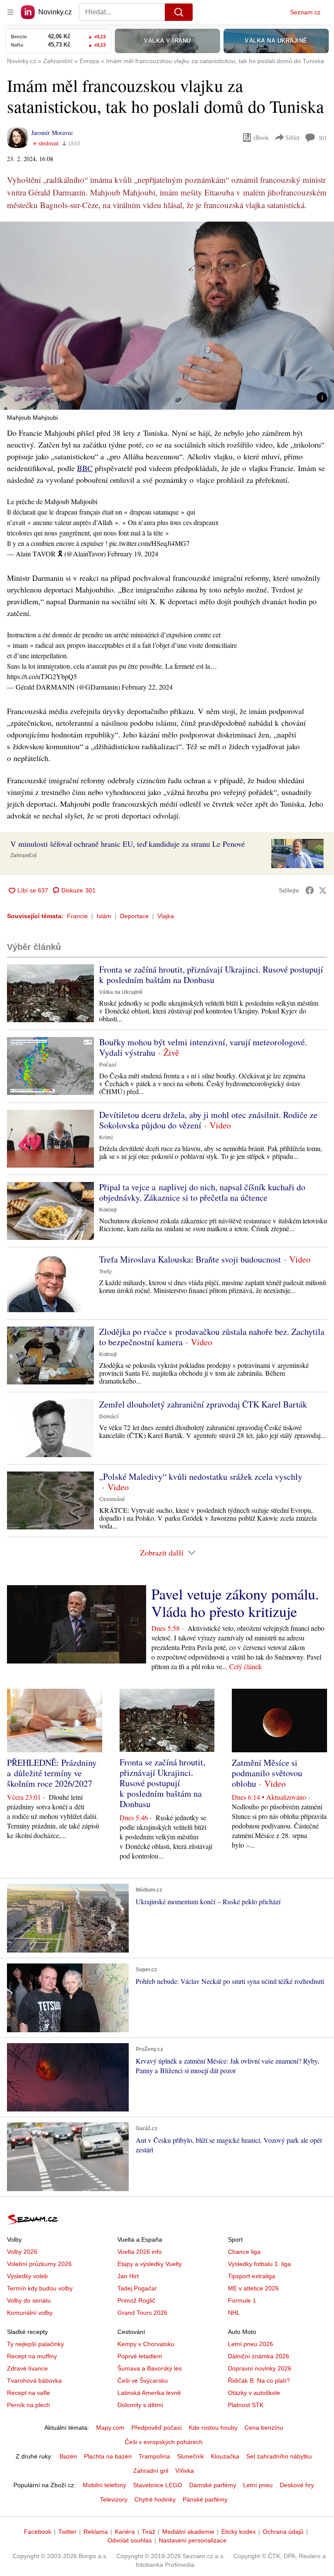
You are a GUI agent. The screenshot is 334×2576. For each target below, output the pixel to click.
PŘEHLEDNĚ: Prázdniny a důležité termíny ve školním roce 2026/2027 (52, 1773)
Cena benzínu (264, 2428)
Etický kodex (239, 2532)
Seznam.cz (305, 12)
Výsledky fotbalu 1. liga (259, 2264)
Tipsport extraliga (252, 2276)
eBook (261, 137)
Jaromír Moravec (52, 133)
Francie (77, 916)
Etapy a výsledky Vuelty (150, 2264)
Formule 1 (242, 2300)
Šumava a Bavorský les (150, 2368)
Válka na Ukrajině (121, 992)
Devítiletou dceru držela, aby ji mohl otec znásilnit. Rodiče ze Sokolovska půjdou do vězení (208, 1120)
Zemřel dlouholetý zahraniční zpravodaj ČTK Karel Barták (203, 1404)
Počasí (108, 1065)
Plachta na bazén (108, 2456)
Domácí (109, 1417)
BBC (85, 468)
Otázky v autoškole (254, 2393)
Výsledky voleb (27, 2276)
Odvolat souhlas (130, 2540)
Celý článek (245, 1666)
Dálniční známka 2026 (259, 2356)
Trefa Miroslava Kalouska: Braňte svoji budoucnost (190, 1259)
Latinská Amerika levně (149, 2393)
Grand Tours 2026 (142, 2313)
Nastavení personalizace (193, 2540)
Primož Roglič (136, 2300)
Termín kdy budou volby (40, 2288)
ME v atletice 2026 (253, 2288)
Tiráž (149, 2532)
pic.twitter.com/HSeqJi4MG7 (149, 543)
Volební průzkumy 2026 (39, 2264)
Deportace (134, 916)
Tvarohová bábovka (34, 2381)
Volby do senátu (29, 2300)
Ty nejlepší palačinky (35, 2344)
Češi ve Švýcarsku (143, 2381)
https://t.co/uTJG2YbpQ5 (42, 676)
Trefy (105, 1272)
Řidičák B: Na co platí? (259, 2381)
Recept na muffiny (32, 2356)
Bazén (68, 2456)
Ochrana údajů (283, 2532)
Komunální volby (30, 2313)
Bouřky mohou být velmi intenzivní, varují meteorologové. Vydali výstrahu (203, 1047)
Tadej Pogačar (137, 2288)
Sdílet (292, 137)
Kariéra (125, 2532)
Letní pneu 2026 (250, 2344)
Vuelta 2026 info (140, 2252)
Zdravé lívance (27, 2368)
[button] (167, 316)
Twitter (67, 2532)
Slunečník (190, 2456)
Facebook (38, 2532)
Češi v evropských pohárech (164, 2442)
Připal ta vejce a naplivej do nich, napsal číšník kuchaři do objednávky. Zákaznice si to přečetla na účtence (202, 1192)
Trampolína (154, 2456)
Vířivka (185, 2471)
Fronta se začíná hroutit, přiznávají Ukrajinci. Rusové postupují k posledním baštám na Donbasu (211, 975)
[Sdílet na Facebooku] (310, 890)
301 (322, 138)
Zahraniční (23, 855)
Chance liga (244, 2252)
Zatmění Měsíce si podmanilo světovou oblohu (267, 1773)
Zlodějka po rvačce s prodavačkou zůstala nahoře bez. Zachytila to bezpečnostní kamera (212, 1337)
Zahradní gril (151, 2471)
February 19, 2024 (133, 554)
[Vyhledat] (179, 12)
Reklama (96, 2532)
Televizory (114, 2499)
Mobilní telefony (104, 2485)
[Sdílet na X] (323, 890)
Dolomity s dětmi (140, 2405)
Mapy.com (110, 2428)
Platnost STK (246, 2405)
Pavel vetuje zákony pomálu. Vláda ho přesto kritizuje (235, 1603)
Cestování (112, 1499)
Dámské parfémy (213, 2485)
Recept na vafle (28, 2393)
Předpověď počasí (157, 2428)
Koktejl (108, 1210)
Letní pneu (258, 2485)
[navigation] (10, 12)
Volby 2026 (22, 2252)
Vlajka (166, 916)
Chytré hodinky (155, 2499)
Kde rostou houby (213, 2428)
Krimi (106, 1138)
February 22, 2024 (147, 687)
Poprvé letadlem (140, 2356)
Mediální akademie (188, 2532)
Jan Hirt (128, 2276)
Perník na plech (28, 2405)
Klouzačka (225, 2456)
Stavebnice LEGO (158, 2485)
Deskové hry (297, 2485)
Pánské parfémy (205, 2499)
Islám (104, 916)
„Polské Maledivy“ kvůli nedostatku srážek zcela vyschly (201, 1477)
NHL (234, 2313)
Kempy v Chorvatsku (146, 2344)
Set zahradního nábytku (279, 2456)
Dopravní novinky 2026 (260, 2368)
